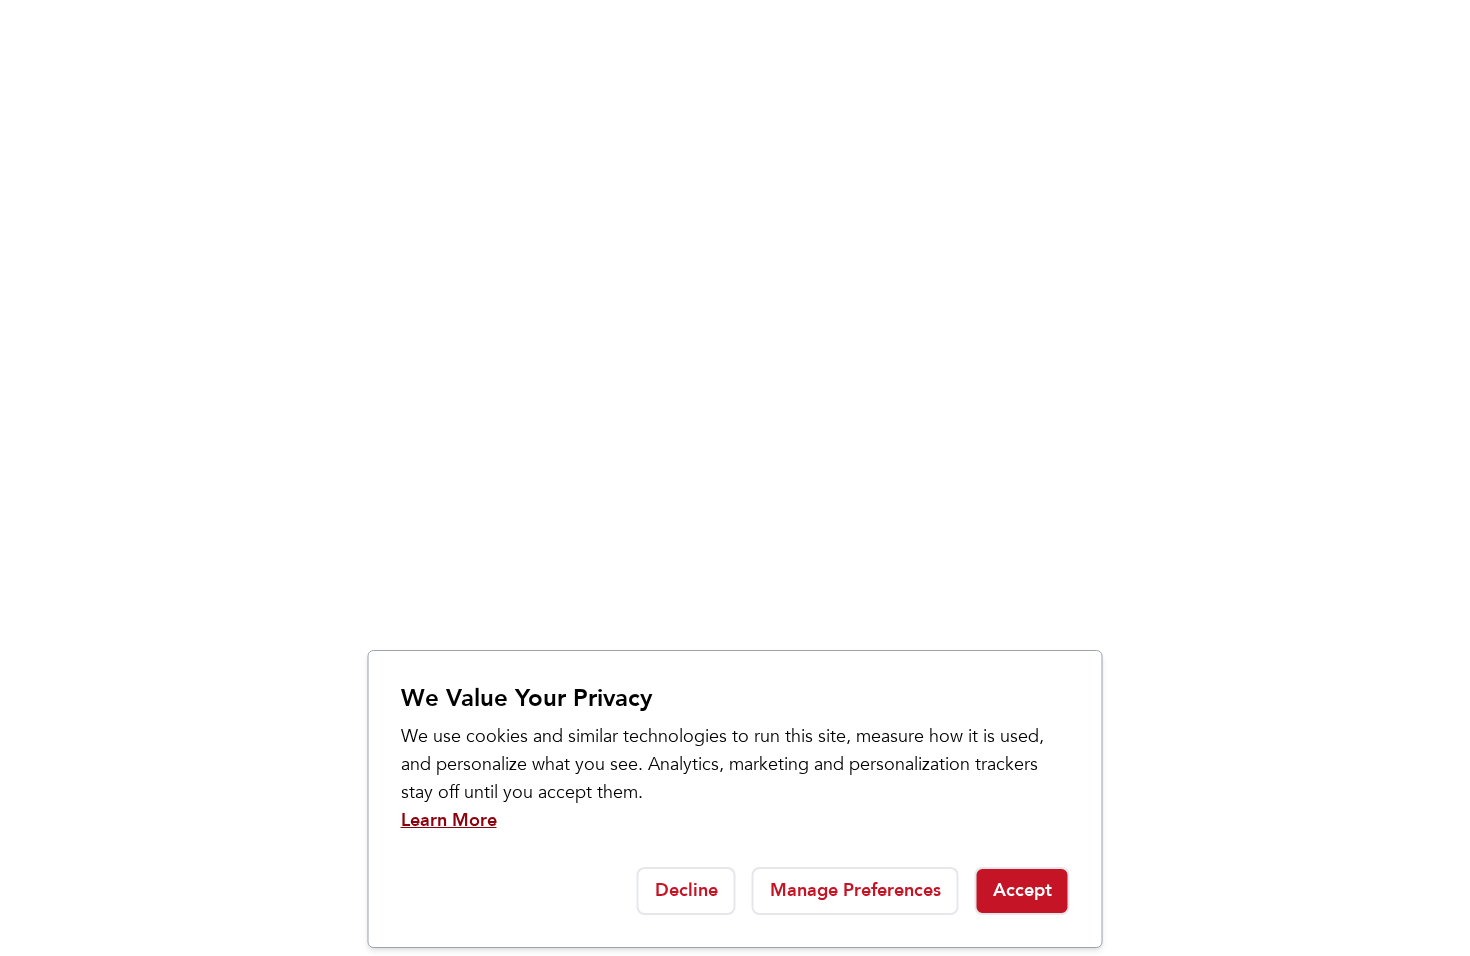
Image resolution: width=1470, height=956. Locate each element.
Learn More (449, 820)
